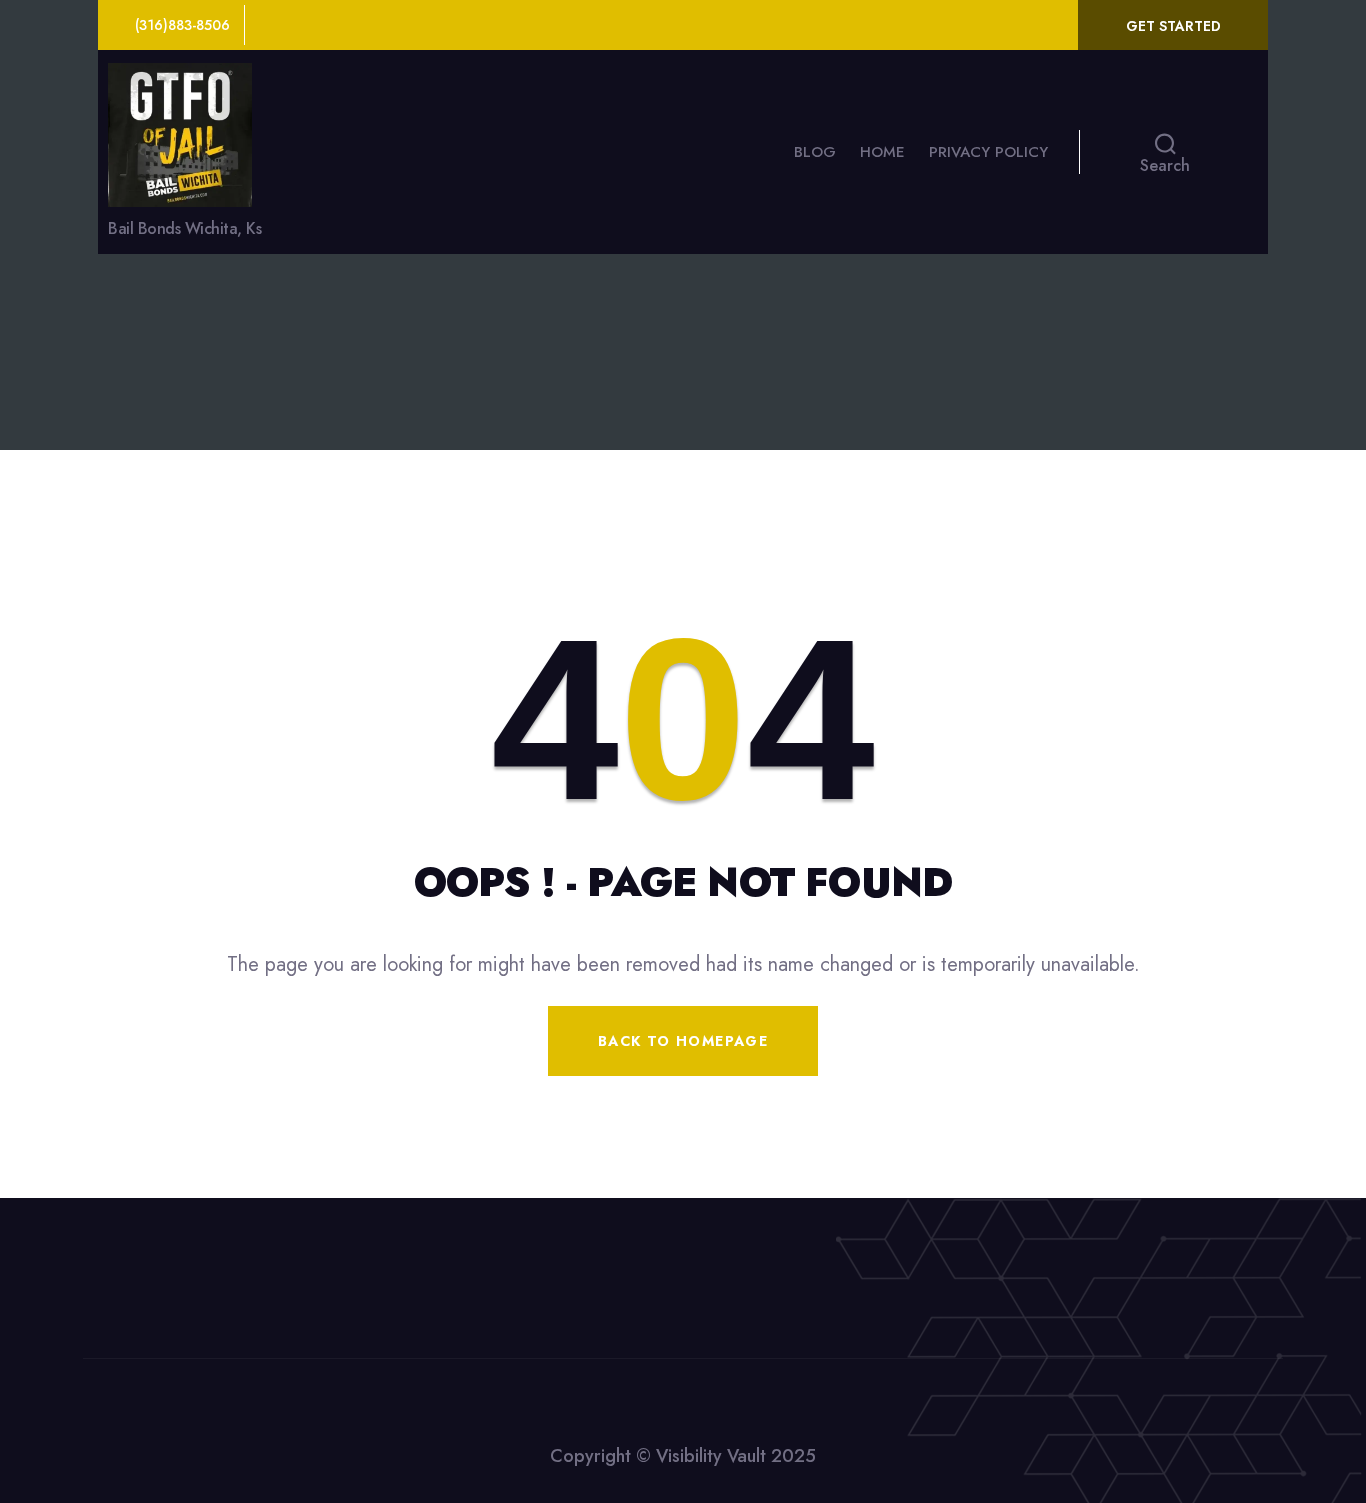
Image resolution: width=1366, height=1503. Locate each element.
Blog (815, 152)
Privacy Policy (988, 152)
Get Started (1173, 26)
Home (882, 152)
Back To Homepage (683, 1041)
